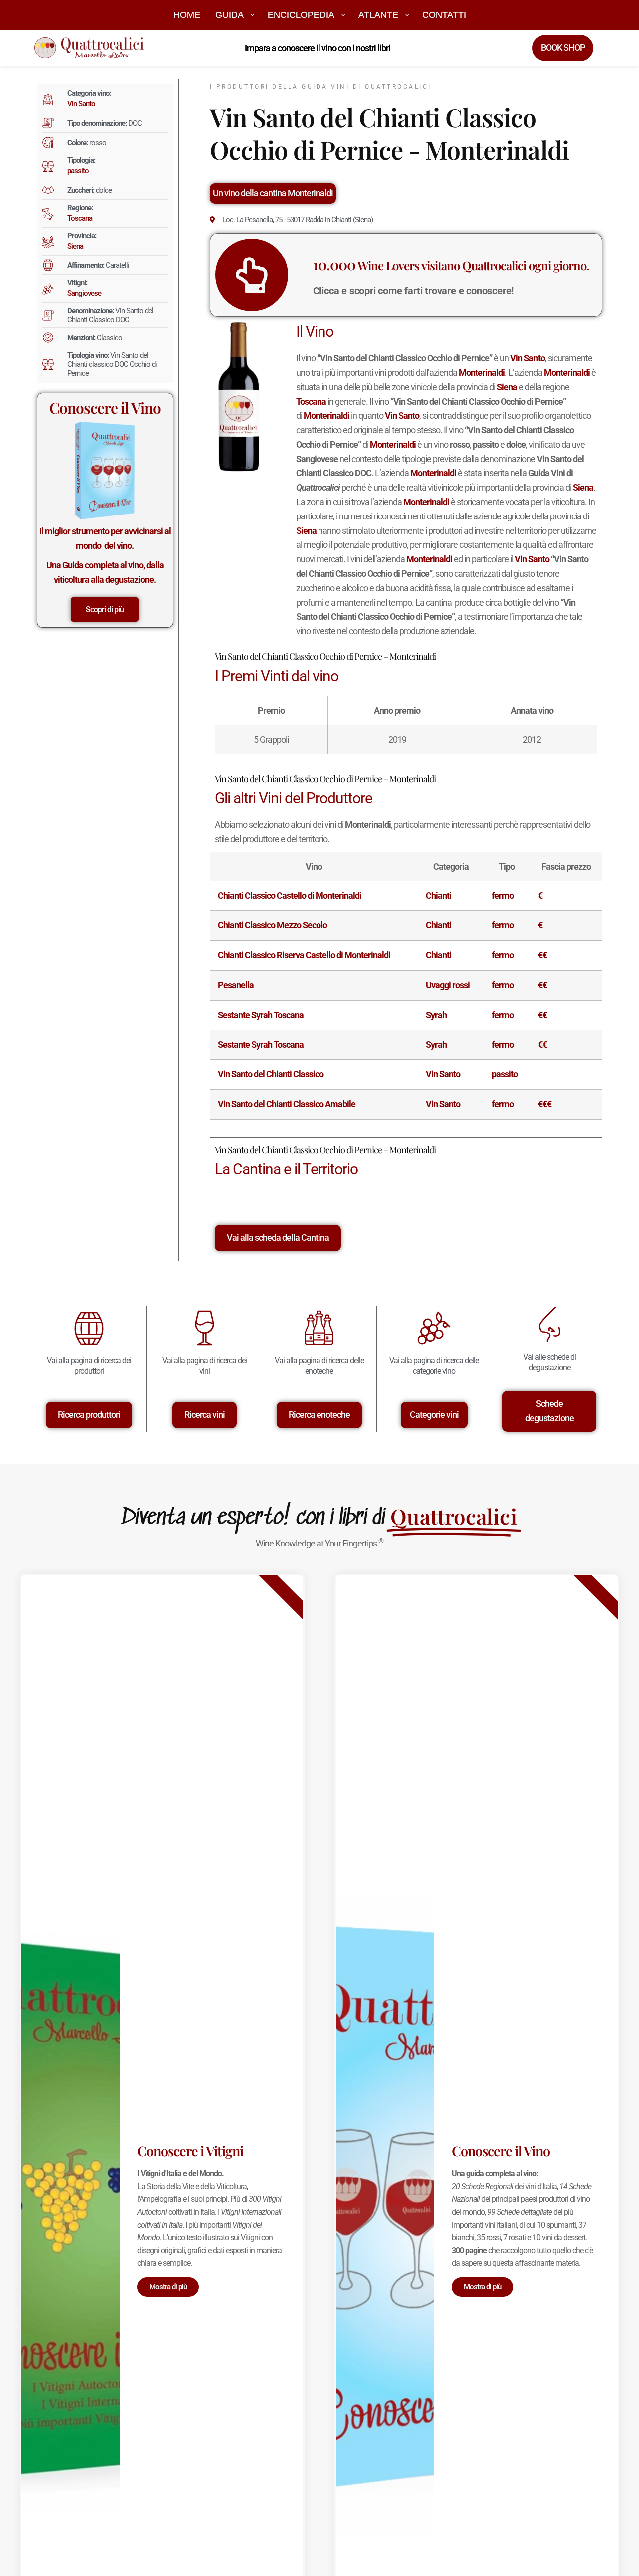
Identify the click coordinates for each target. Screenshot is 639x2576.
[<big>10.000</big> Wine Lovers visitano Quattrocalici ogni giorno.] (252, 275)
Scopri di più (105, 610)
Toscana (80, 218)
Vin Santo (81, 104)
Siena (75, 246)
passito (78, 171)
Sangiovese (84, 293)
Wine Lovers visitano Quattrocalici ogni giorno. (451, 265)
